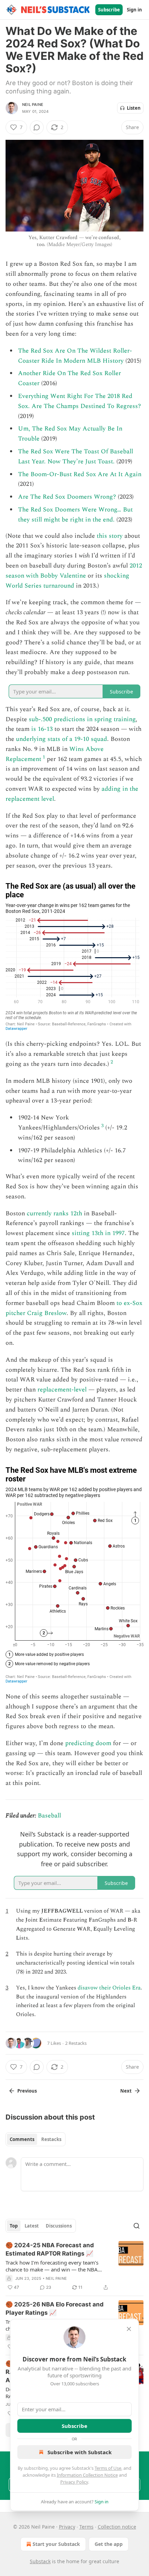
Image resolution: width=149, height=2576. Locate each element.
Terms (86, 2527)
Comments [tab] (22, 2139)
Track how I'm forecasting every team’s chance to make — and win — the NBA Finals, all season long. (52, 2266)
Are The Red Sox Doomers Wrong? (67, 497)
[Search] (137, 2226)
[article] (74, 2266)
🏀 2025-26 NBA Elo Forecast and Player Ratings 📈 (55, 2309)
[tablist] (36, 2139)
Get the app (109, 2544)
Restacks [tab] (51, 2139)
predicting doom (88, 1743)
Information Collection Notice (87, 2475)
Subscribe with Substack (80, 2452)
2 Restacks (76, 2043)
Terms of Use (108, 2468)
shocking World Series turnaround (67, 581)
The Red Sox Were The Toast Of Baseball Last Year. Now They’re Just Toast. (76, 456)
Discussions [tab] (59, 2226)
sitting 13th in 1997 (98, 1233)
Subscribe (109, 10)
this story (110, 536)
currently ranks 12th (54, 1213)
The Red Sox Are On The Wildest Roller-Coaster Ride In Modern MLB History (75, 356)
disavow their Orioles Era (109, 1988)
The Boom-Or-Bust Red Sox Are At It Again (80, 474)
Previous (27, 2091)
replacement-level (62, 1390)
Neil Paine (33, 105)
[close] (129, 2329)
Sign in (134, 10)
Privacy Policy (74, 2482)
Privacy (67, 2527)
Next (126, 2091)
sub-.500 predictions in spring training (82, 719)
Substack (40, 2561)
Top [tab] (14, 2226)
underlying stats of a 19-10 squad (62, 739)
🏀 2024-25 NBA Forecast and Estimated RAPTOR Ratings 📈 (50, 2249)
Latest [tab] (32, 2226)
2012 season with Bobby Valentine (74, 571)
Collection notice (117, 2527)
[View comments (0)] (37, 127)
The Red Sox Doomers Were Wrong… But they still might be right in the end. (75, 515)
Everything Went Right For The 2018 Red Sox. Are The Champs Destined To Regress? (80, 401)
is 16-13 (42, 729)
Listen (134, 108)
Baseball (49, 1816)
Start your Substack (56, 2544)
